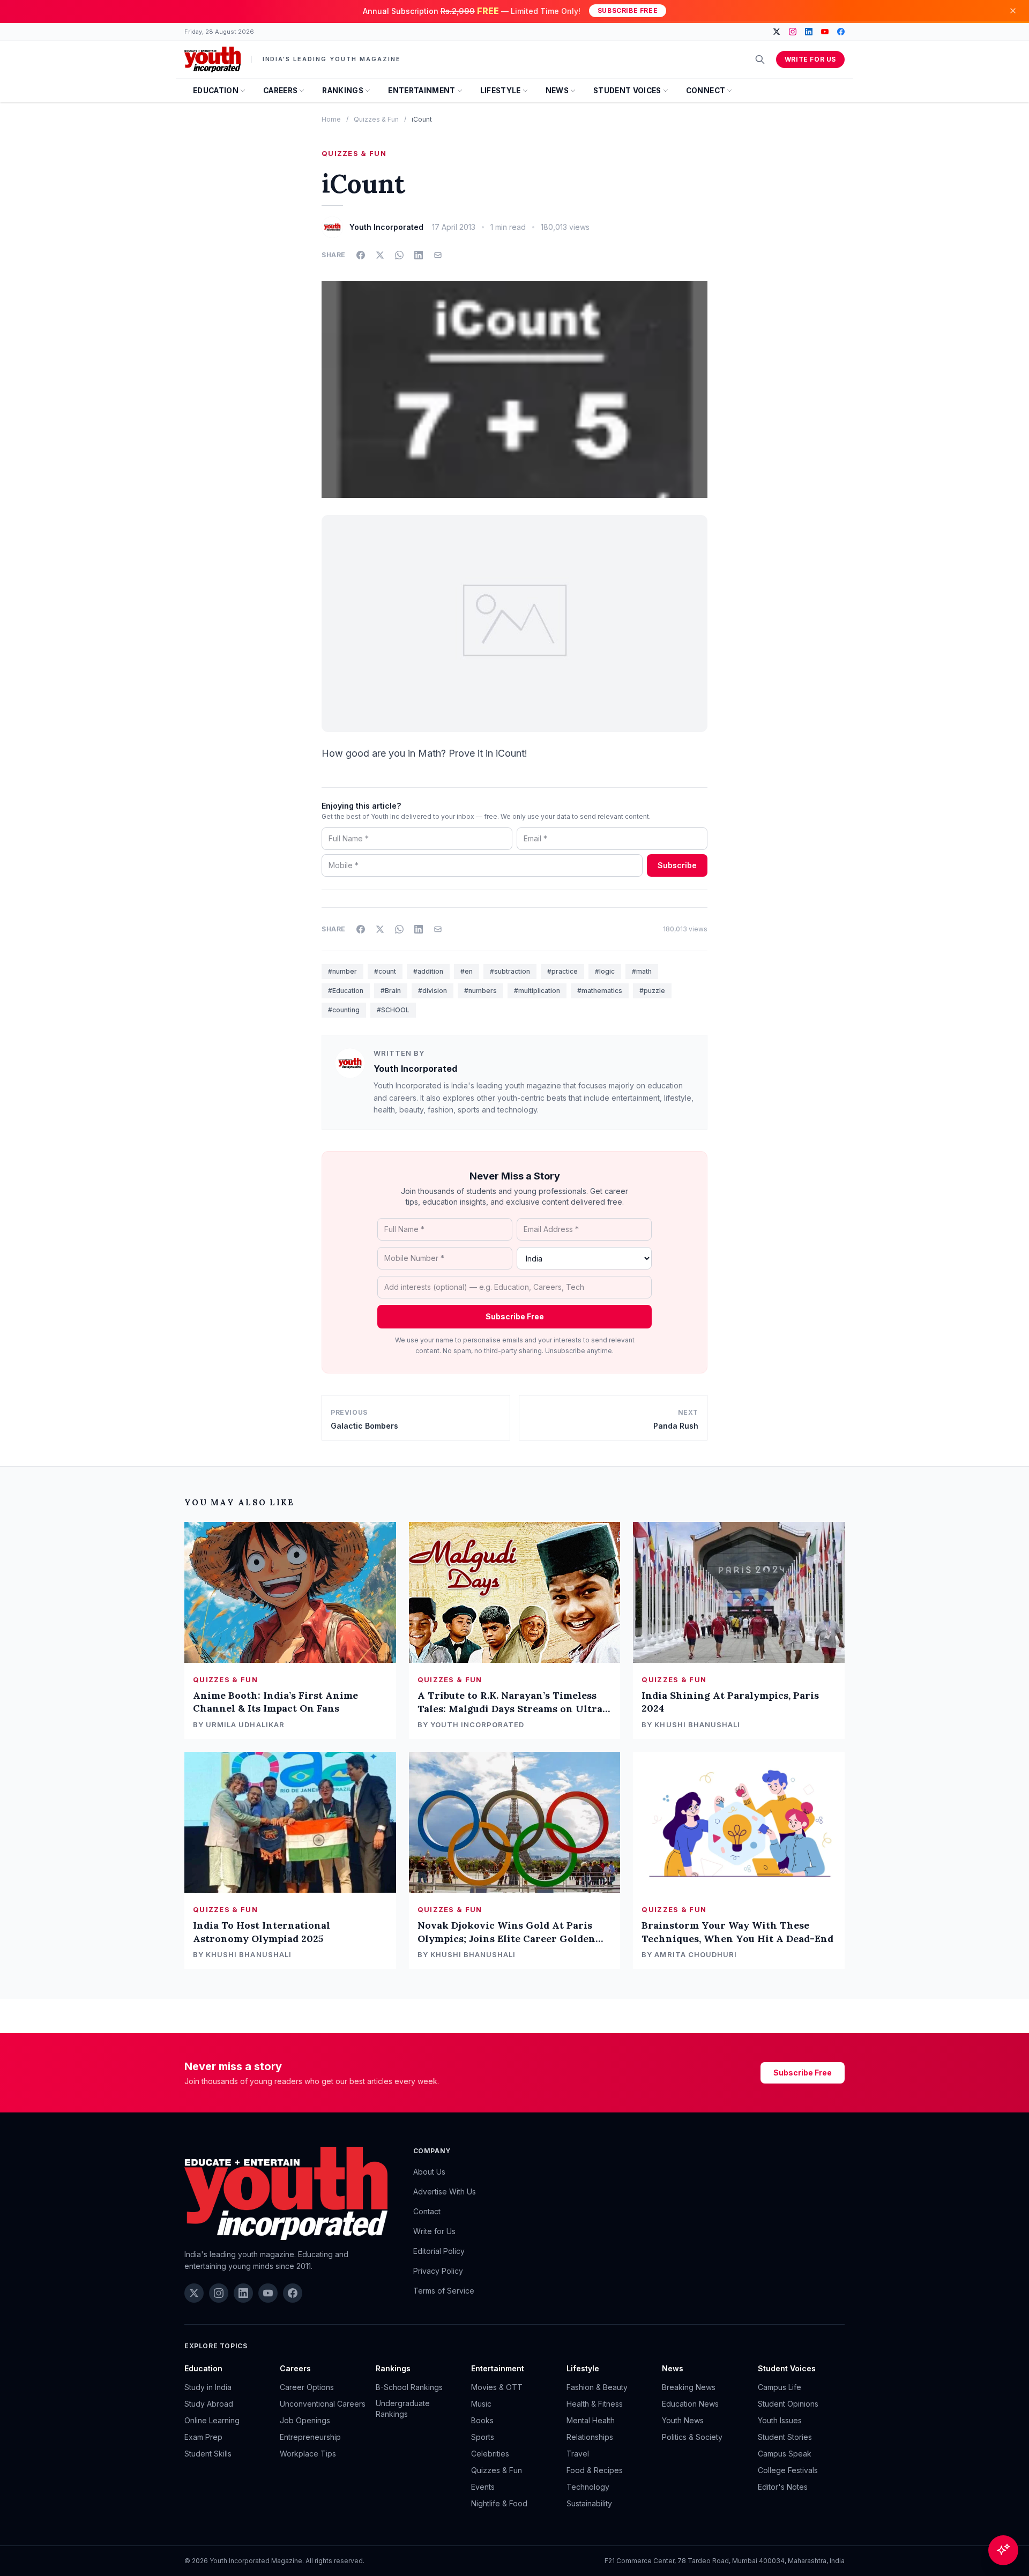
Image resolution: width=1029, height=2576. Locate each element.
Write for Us (810, 59)
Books (482, 2420)
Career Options (307, 2387)
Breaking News (689, 2387)
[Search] (760, 59)
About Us (429, 2172)
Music (481, 2404)
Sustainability (589, 2503)
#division (433, 991)
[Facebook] (841, 32)
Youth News (683, 2420)
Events (483, 2487)
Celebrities (490, 2454)
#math (642, 971)
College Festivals (788, 2470)
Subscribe (677, 865)
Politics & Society (692, 2437)
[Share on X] (380, 255)
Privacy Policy (438, 2271)
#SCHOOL (393, 1010)
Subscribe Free (628, 10)
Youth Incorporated (415, 1069)
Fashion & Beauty (597, 2387)
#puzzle (652, 991)
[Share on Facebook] (361, 255)
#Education (346, 991)
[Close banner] (1013, 11)
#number (342, 971)
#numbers (480, 991)
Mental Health (591, 2420)
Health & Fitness (595, 2404)
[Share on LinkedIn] (419, 255)
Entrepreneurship (310, 2437)
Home (331, 119)
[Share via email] (438, 255)
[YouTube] (825, 32)
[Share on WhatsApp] (399, 255)
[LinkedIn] (809, 32)
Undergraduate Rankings (403, 2409)
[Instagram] (793, 32)
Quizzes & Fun (376, 119)
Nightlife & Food (499, 2503)
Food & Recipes (595, 2470)
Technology (588, 2487)
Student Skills (208, 2454)
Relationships (590, 2437)
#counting (344, 1010)
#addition (428, 971)
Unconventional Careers (323, 2404)
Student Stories (785, 2437)
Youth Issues (780, 2420)
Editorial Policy (439, 2251)
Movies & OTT (497, 2387)
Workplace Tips (308, 2454)
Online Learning (212, 2420)
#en (467, 971)
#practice (562, 971)
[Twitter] (777, 32)
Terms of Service (444, 2291)
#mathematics (600, 991)
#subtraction (510, 971)
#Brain (391, 991)
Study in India (208, 2387)
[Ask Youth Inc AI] (1003, 2550)
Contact (427, 2211)
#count (385, 971)
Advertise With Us (445, 2192)
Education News (690, 2404)
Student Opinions (788, 2404)
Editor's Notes (783, 2487)
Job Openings (305, 2420)
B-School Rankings (409, 2387)
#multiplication (537, 991)
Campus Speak (785, 2454)
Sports (483, 2437)
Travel (578, 2454)
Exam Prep (203, 2437)
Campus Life (780, 2387)
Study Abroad (209, 2404)
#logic (605, 971)
